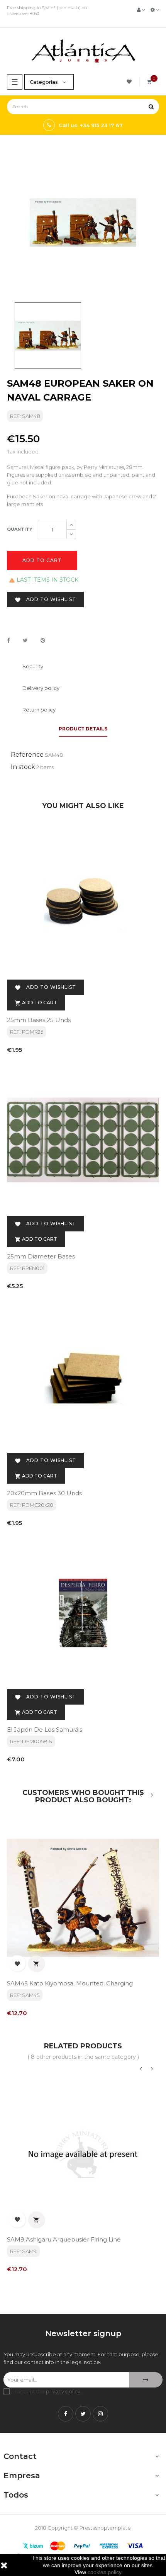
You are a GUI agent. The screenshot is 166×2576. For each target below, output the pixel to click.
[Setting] (155, 10)
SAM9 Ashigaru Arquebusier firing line (64, 2239)
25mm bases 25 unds (39, 1020)
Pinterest (43, 641)
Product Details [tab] (83, 729)
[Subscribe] (146, 2380)
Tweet (25, 641)
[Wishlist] (130, 82)
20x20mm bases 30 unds (44, 1493)
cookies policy (104, 2572)
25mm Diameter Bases (41, 1256)
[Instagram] (100, 2414)
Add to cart (42, 560)
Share (8, 641)
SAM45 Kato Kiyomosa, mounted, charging (70, 1983)
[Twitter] (83, 2414)
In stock (23, 767)
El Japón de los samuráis (45, 1730)
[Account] (141, 10)
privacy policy (63, 2391)
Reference (27, 755)
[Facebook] (66, 2414)
